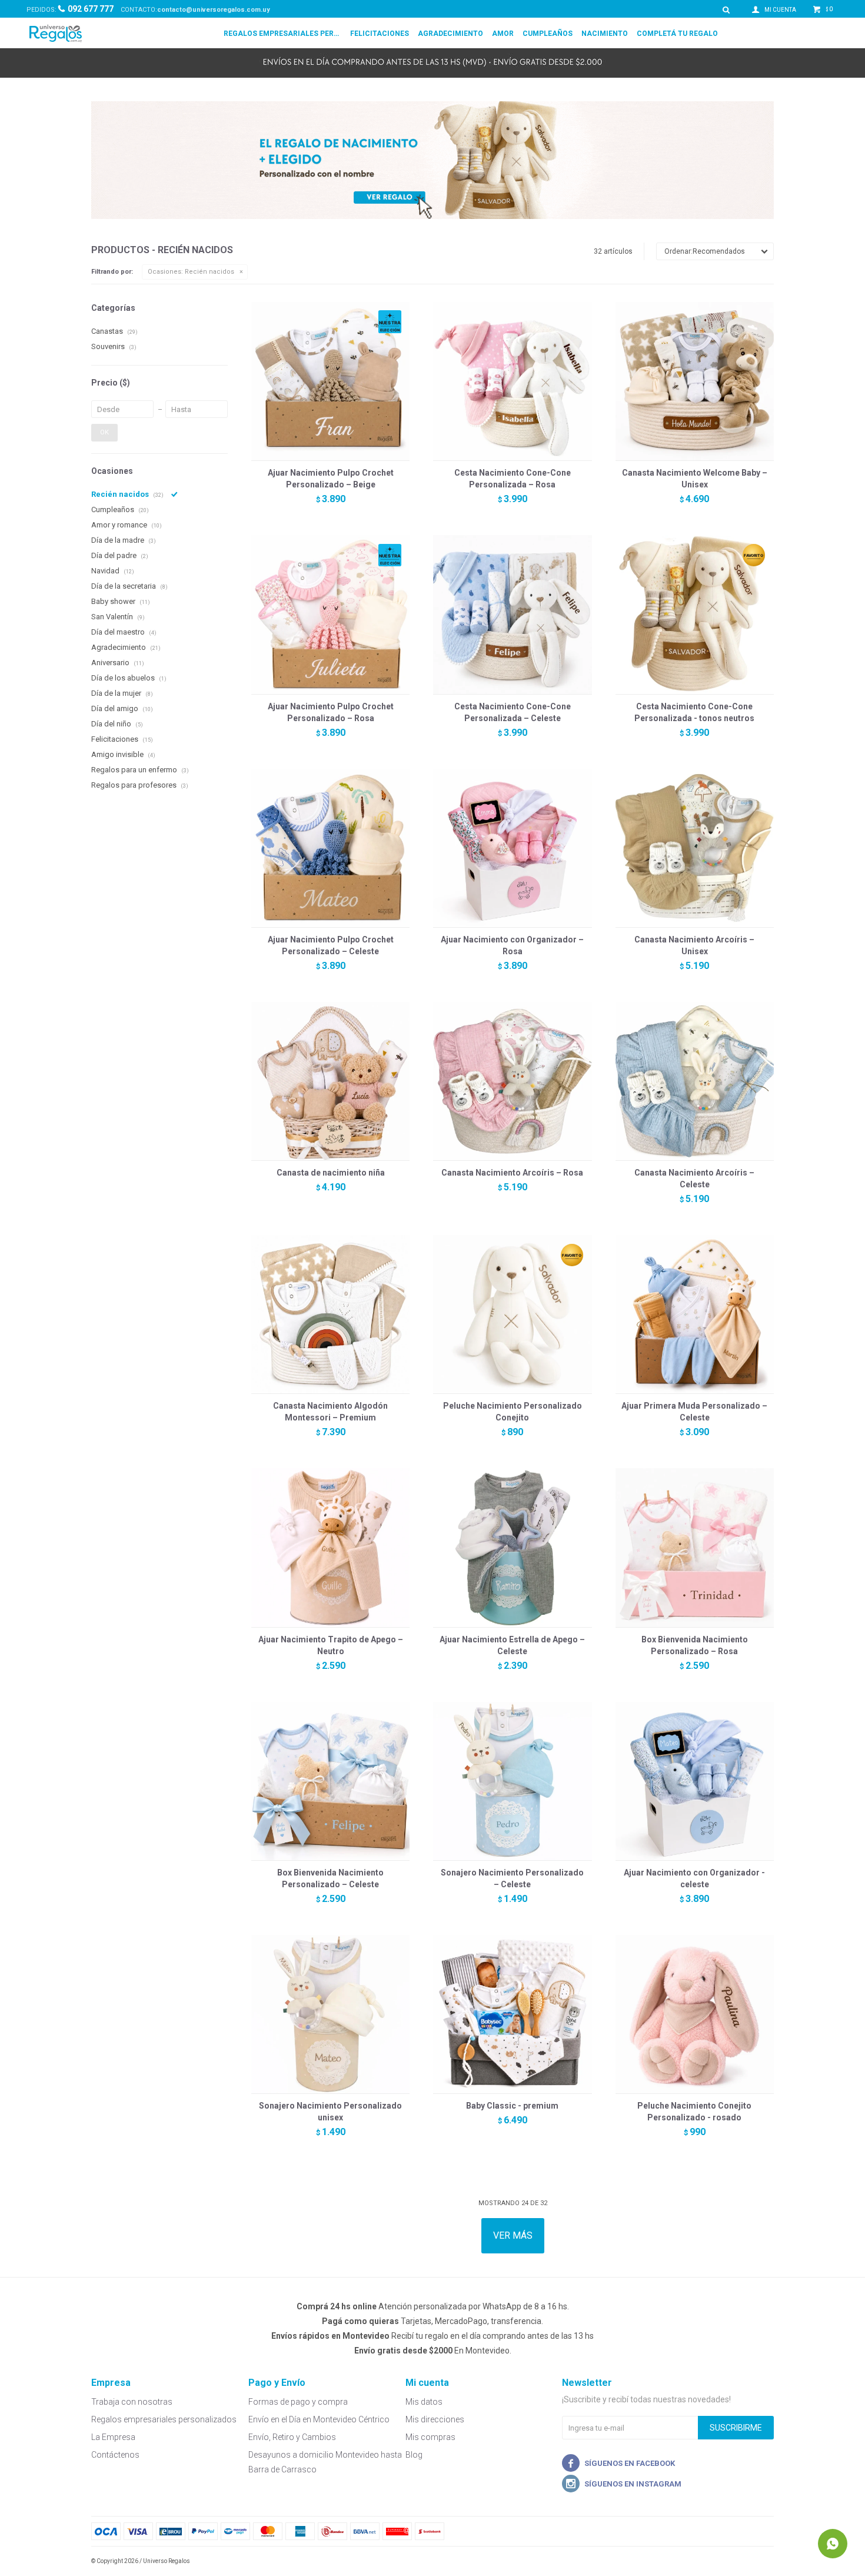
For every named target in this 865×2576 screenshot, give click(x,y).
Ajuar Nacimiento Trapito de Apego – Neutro (331, 1645)
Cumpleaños (548, 34)
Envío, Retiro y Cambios (292, 2437)
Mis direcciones (435, 2419)
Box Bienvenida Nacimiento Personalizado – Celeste (330, 1878)
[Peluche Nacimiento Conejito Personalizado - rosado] (695, 2014)
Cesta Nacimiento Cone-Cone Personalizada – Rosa (513, 479)
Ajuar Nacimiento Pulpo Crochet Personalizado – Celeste (331, 945)
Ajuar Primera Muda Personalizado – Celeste (694, 1412)
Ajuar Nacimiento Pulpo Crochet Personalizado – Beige (331, 479)
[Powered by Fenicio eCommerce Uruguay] (756, 2561)
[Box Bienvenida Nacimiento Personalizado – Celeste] (330, 1781)
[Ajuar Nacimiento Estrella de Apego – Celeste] (512, 1547)
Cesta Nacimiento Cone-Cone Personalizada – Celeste (513, 712)
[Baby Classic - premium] (512, 2014)
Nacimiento (605, 34)
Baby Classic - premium (512, 2106)
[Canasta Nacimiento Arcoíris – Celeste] (695, 1081)
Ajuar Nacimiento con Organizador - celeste (694, 1878)
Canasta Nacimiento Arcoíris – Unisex (694, 945)
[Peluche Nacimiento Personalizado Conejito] (512, 1314)
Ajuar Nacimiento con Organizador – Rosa (512, 945)
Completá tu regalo (677, 34)
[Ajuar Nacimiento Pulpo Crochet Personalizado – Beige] (330, 381)
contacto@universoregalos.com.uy (214, 10)
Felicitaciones (380, 34)
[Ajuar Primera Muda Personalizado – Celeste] (695, 1314)
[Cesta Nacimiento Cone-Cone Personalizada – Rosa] (512, 381)
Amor (503, 34)
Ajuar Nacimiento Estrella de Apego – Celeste (512, 1645)
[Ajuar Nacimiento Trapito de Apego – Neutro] (330, 1547)
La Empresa (113, 2437)
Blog (414, 2455)
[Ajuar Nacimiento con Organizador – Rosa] (512, 848)
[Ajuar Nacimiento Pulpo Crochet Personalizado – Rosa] (330, 614)
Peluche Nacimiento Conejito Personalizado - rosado (694, 2112)
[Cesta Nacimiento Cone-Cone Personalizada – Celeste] (512, 614)
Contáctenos (115, 2455)
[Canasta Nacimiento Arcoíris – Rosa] (512, 1081)
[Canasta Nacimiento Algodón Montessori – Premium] (330, 1314)
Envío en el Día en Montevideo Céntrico (319, 2419)
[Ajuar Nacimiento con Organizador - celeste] (695, 1781)
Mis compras (430, 2437)
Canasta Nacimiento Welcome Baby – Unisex (695, 479)
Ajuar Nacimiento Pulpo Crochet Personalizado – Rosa (331, 712)
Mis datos (424, 2402)
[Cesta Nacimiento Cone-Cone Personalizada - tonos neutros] (695, 614)
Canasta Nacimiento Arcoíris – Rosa (512, 1173)
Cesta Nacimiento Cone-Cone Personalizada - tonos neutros (694, 712)
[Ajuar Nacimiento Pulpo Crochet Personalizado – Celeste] (330, 848)
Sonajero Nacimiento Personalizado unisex (330, 2112)
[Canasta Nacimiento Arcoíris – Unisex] (695, 848)
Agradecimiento (450, 34)
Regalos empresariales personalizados (282, 34)
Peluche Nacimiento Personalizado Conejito (513, 1412)
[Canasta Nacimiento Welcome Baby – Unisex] (695, 381)
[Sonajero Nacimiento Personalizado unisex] (330, 2014)
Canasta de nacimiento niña (331, 1173)
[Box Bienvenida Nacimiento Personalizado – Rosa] (695, 1547)
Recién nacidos (191, 272)
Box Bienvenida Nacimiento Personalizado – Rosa (695, 1645)
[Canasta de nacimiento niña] (330, 1081)
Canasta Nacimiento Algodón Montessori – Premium (330, 1412)
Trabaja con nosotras (132, 2402)
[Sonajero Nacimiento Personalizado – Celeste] (512, 1781)
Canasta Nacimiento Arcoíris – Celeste (694, 1179)
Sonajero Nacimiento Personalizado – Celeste (512, 1878)
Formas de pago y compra (298, 2402)
